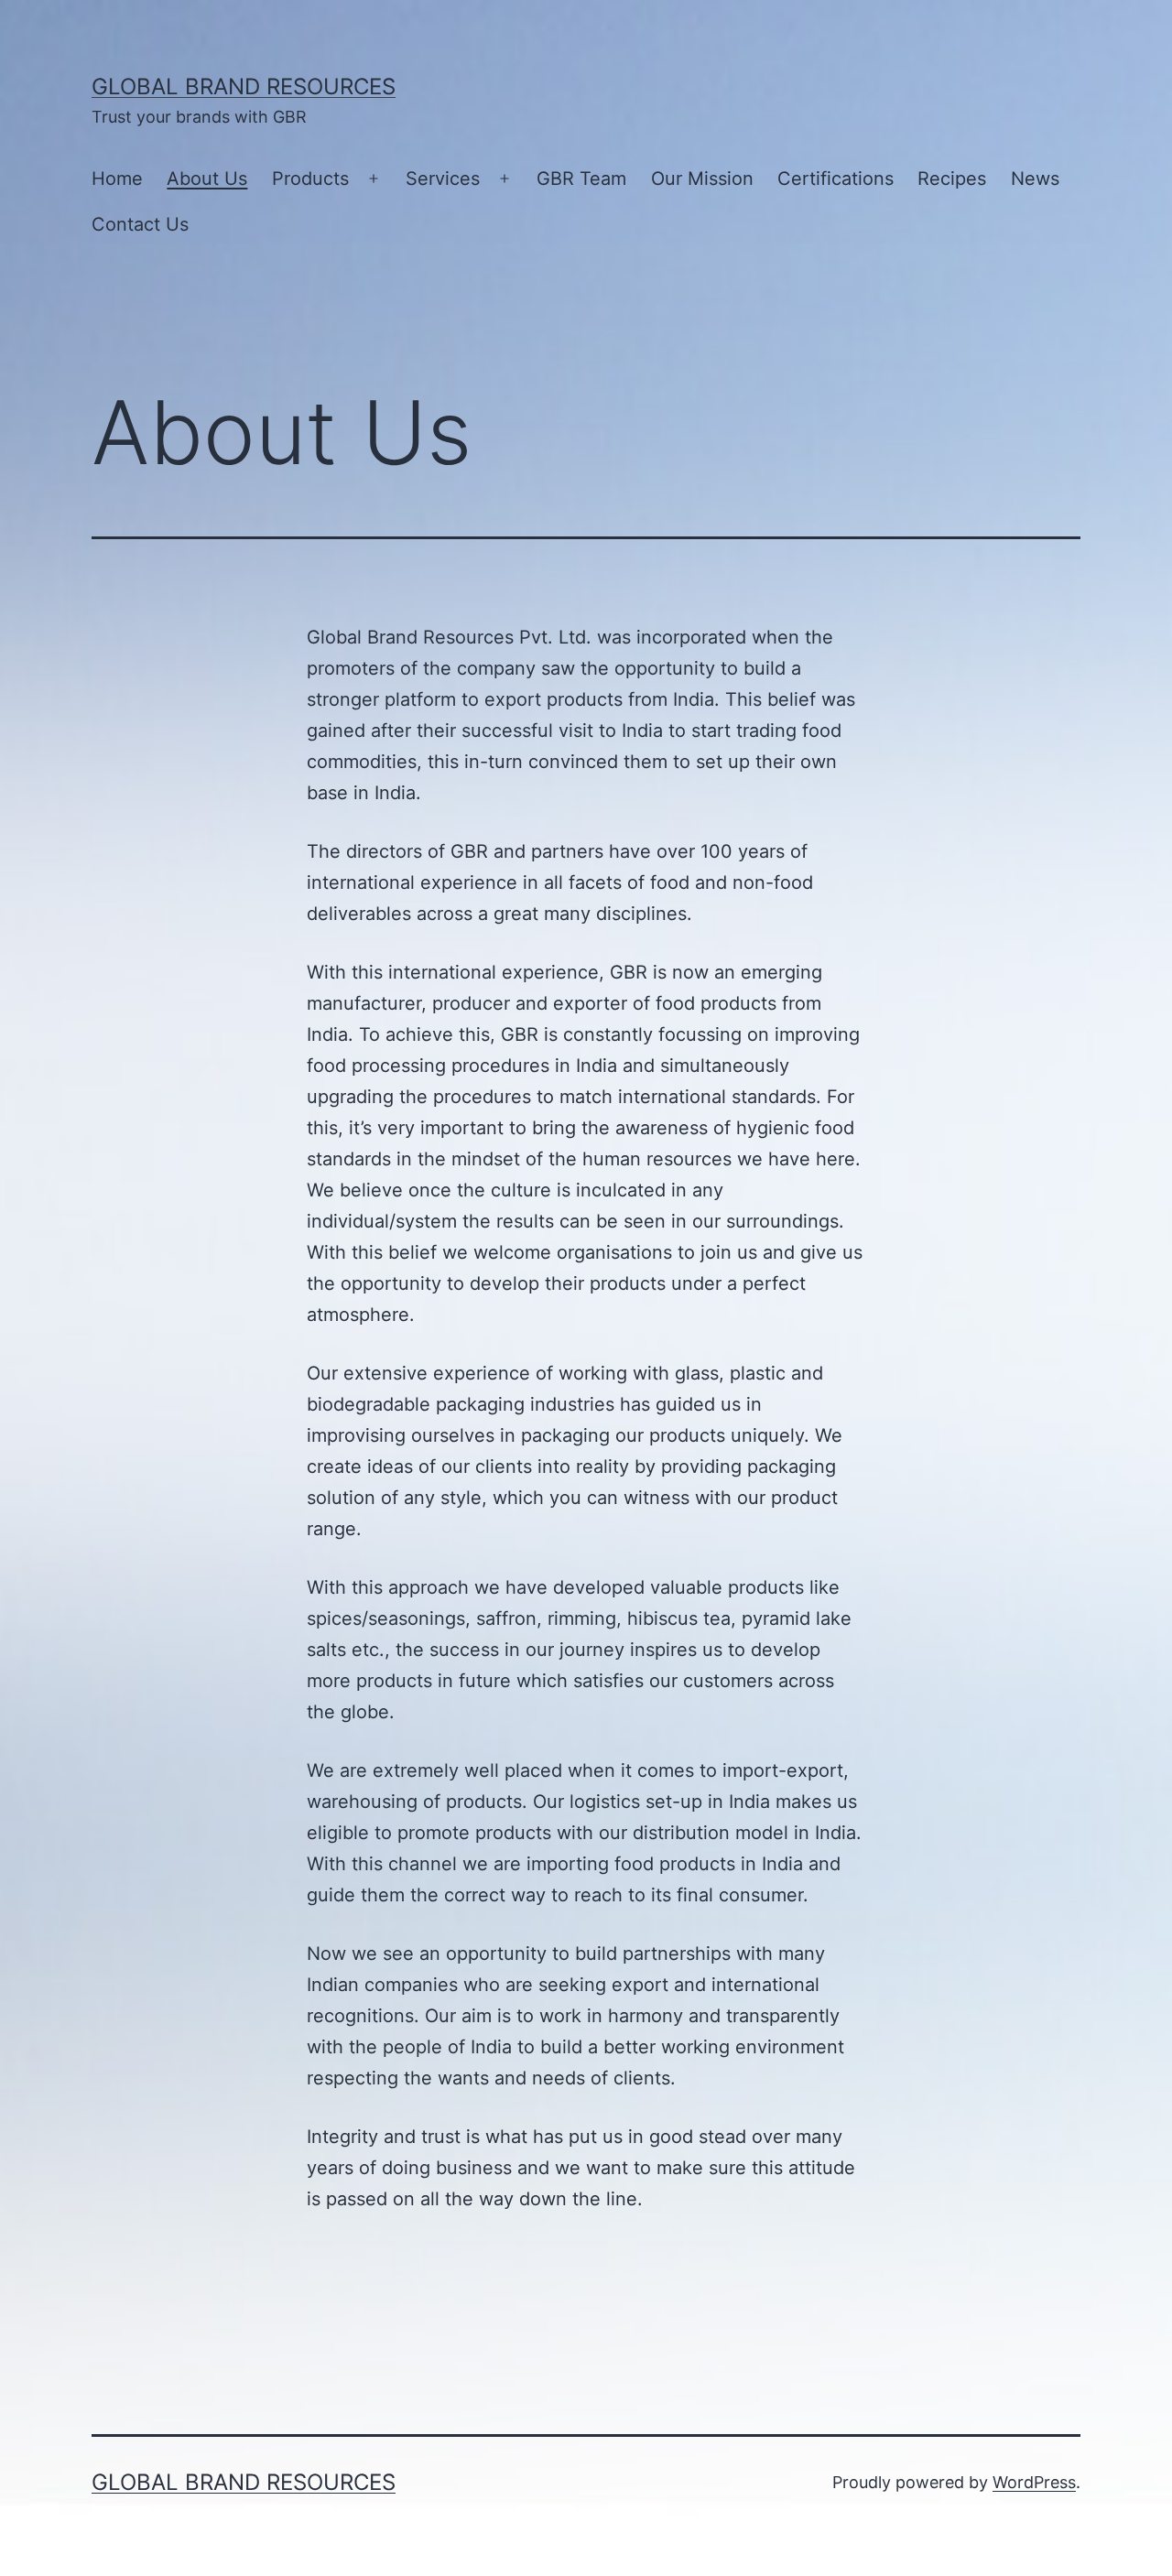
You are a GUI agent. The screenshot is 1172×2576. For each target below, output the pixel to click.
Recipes (952, 179)
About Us (207, 179)
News (1035, 179)
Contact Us (140, 224)
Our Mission (702, 179)
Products (310, 179)
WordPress (1034, 2482)
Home (117, 179)
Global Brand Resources (244, 87)
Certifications (836, 179)
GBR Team (581, 179)
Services (443, 179)
